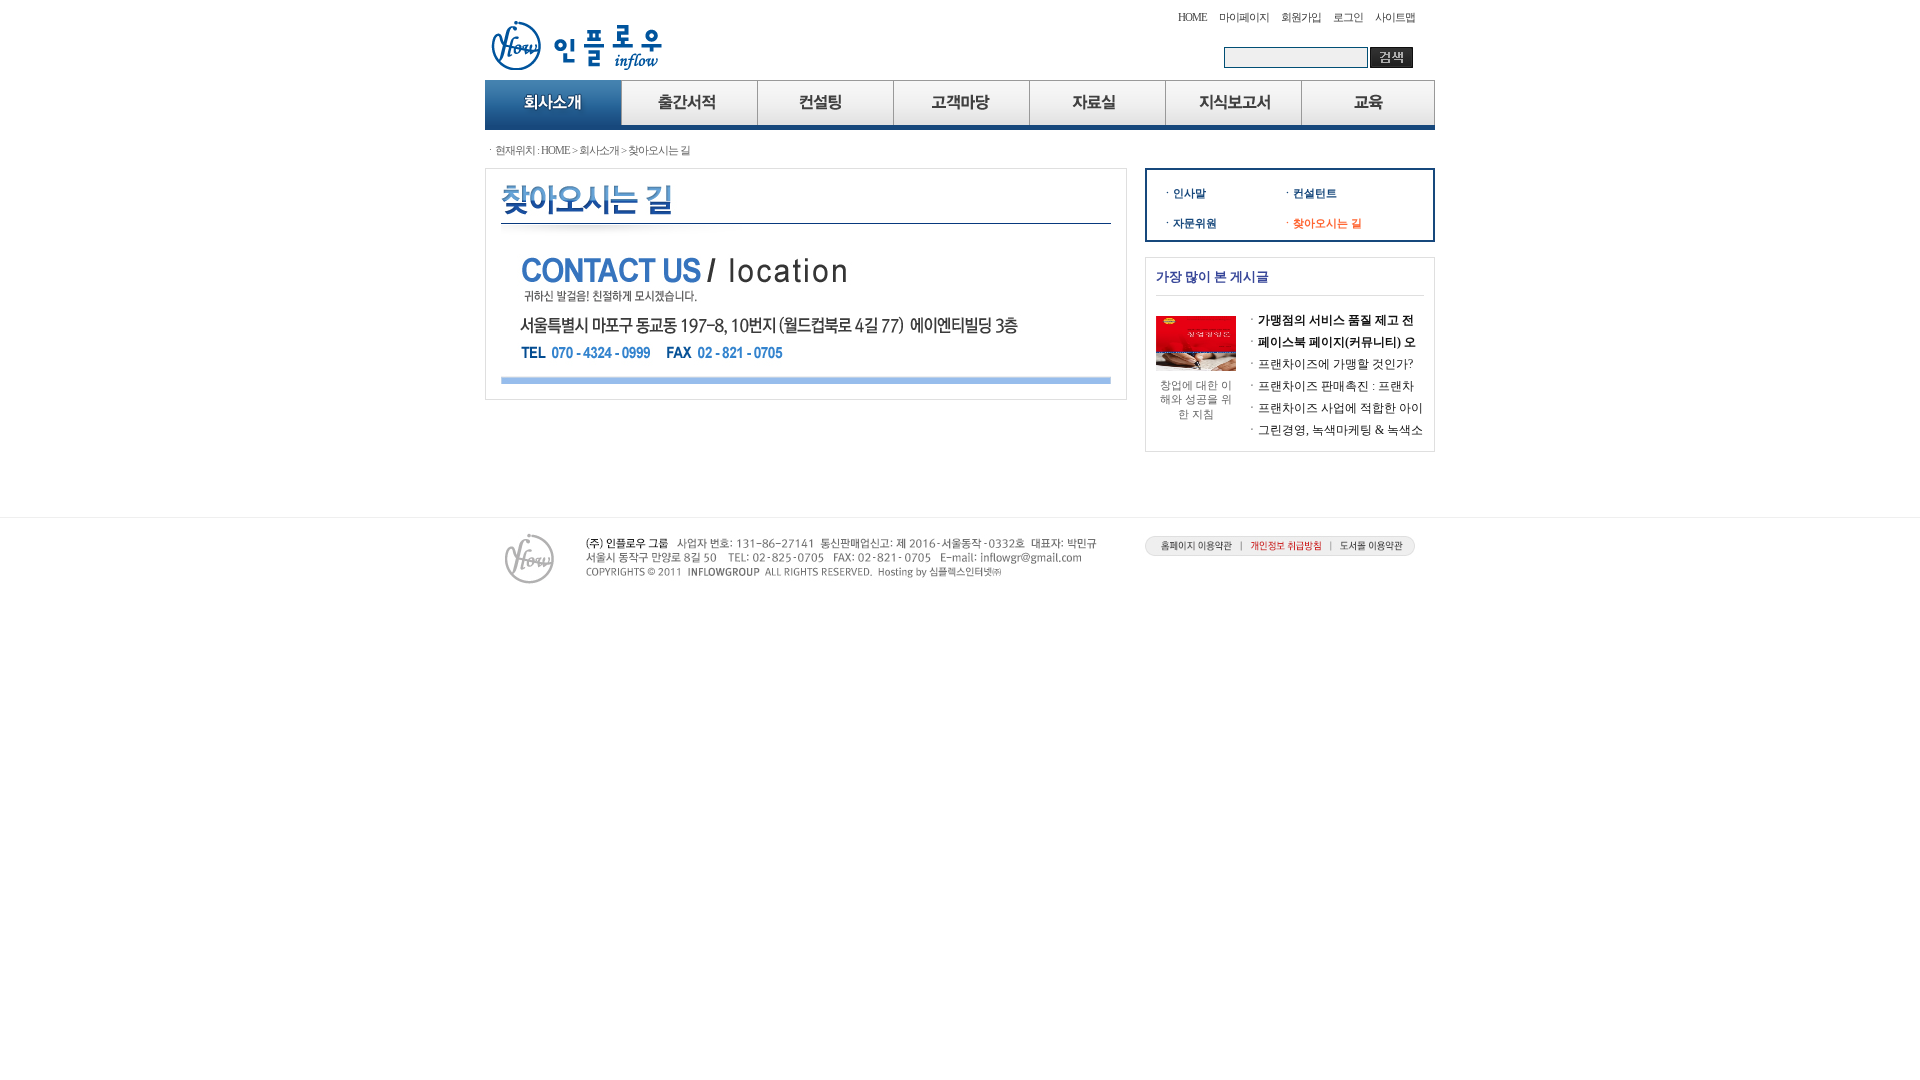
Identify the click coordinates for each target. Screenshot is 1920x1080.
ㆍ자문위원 (1189, 223)
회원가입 (1301, 17)
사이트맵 (1395, 17)
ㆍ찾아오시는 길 (1322, 223)
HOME (1192, 17)
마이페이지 (1244, 17)
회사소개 (599, 150)
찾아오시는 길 (659, 150)
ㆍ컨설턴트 (1309, 193)
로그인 (1348, 17)
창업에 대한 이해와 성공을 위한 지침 (1196, 399)
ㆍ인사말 (1184, 193)
